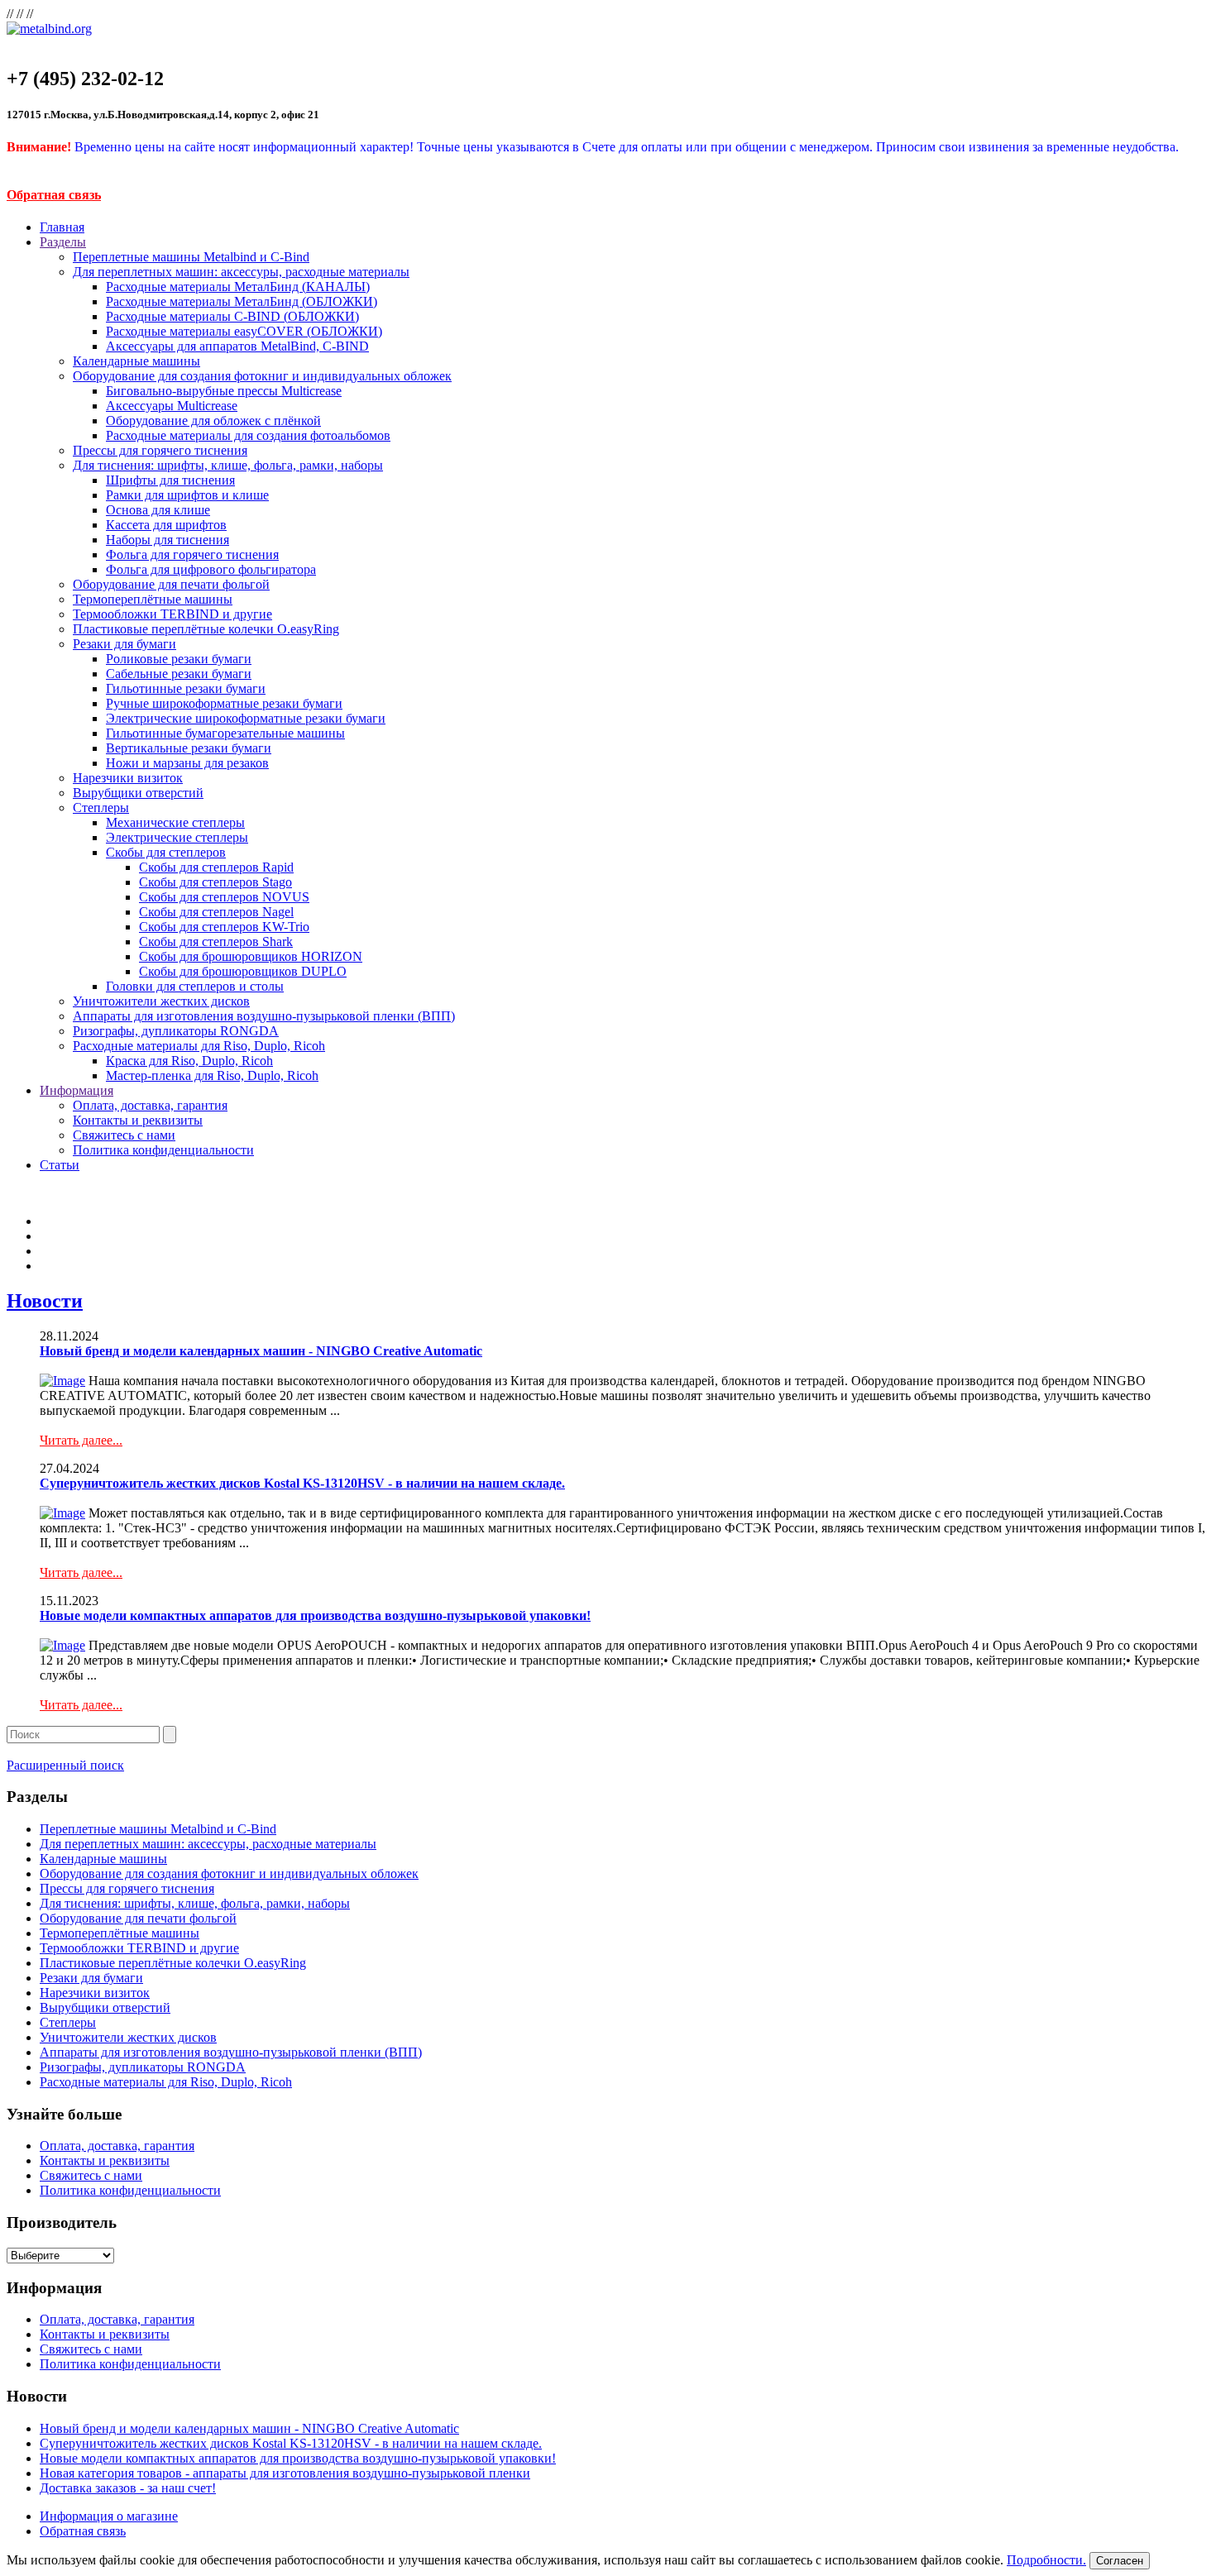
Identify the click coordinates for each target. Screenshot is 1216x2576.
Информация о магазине (109, 2516)
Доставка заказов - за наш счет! (128, 2488)
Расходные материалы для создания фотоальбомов (248, 435)
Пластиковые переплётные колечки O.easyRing (206, 629)
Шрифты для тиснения (170, 480)
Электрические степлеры (177, 837)
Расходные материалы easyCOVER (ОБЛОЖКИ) (244, 331)
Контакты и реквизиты (138, 1120)
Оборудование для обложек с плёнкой (213, 421)
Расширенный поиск (65, 1765)
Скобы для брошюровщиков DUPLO (243, 971)
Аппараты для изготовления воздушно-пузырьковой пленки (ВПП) (264, 1016)
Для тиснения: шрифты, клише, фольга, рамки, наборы (228, 465)
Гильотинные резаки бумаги (186, 688)
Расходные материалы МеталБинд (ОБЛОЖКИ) (242, 301)
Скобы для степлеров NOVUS (224, 897)
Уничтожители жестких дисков (161, 1001)
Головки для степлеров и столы (195, 986)
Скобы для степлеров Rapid (216, 867)
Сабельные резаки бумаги (179, 674)
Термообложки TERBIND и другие (172, 614)
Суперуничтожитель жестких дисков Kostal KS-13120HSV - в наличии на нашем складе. (302, 1483)
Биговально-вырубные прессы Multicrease (224, 391)
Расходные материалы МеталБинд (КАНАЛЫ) (238, 287)
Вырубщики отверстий (138, 793)
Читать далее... (81, 1440)
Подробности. (1046, 2560)
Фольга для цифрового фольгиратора (211, 569)
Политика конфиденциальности (163, 1150)
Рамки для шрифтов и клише (187, 495)
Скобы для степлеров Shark (216, 942)
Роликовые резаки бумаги (179, 659)
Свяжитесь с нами (124, 1135)
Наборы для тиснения (168, 540)
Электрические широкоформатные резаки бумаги (246, 718)
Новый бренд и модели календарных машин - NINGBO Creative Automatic (261, 1351)
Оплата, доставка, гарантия (150, 1105)
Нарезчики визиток (128, 778)
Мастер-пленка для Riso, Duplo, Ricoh (212, 1075)
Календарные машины (136, 361)
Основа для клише (158, 510)
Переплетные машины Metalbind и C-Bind (191, 257)
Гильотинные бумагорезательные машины (225, 733)
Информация (77, 1090)
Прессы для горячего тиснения (160, 450)
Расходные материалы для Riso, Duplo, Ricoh (199, 1046)
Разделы (63, 242)
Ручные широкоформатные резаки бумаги (224, 703)
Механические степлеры (175, 822)
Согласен (1120, 2561)
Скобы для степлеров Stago (215, 882)
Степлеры (101, 808)
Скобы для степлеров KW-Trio (224, 927)
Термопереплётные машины (153, 599)
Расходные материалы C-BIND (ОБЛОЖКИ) (232, 316)
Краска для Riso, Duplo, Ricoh (189, 1061)
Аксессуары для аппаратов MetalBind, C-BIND (237, 346)
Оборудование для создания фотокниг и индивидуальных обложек (262, 376)
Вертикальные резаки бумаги (189, 748)
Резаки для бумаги (124, 644)
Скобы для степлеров (166, 852)
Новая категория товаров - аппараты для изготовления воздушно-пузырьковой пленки (285, 2473)
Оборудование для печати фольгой (171, 584)
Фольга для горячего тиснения (192, 554)
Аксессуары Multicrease (172, 406)
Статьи (60, 1165)
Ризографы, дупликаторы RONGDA (176, 1031)
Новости (45, 1301)
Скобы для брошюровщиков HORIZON (251, 956)
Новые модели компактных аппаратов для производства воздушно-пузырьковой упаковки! (315, 1615)
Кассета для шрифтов (166, 525)
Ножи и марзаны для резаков (187, 763)
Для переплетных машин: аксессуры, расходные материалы (241, 272)
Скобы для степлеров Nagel (216, 912)
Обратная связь (54, 195)
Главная (62, 227)
